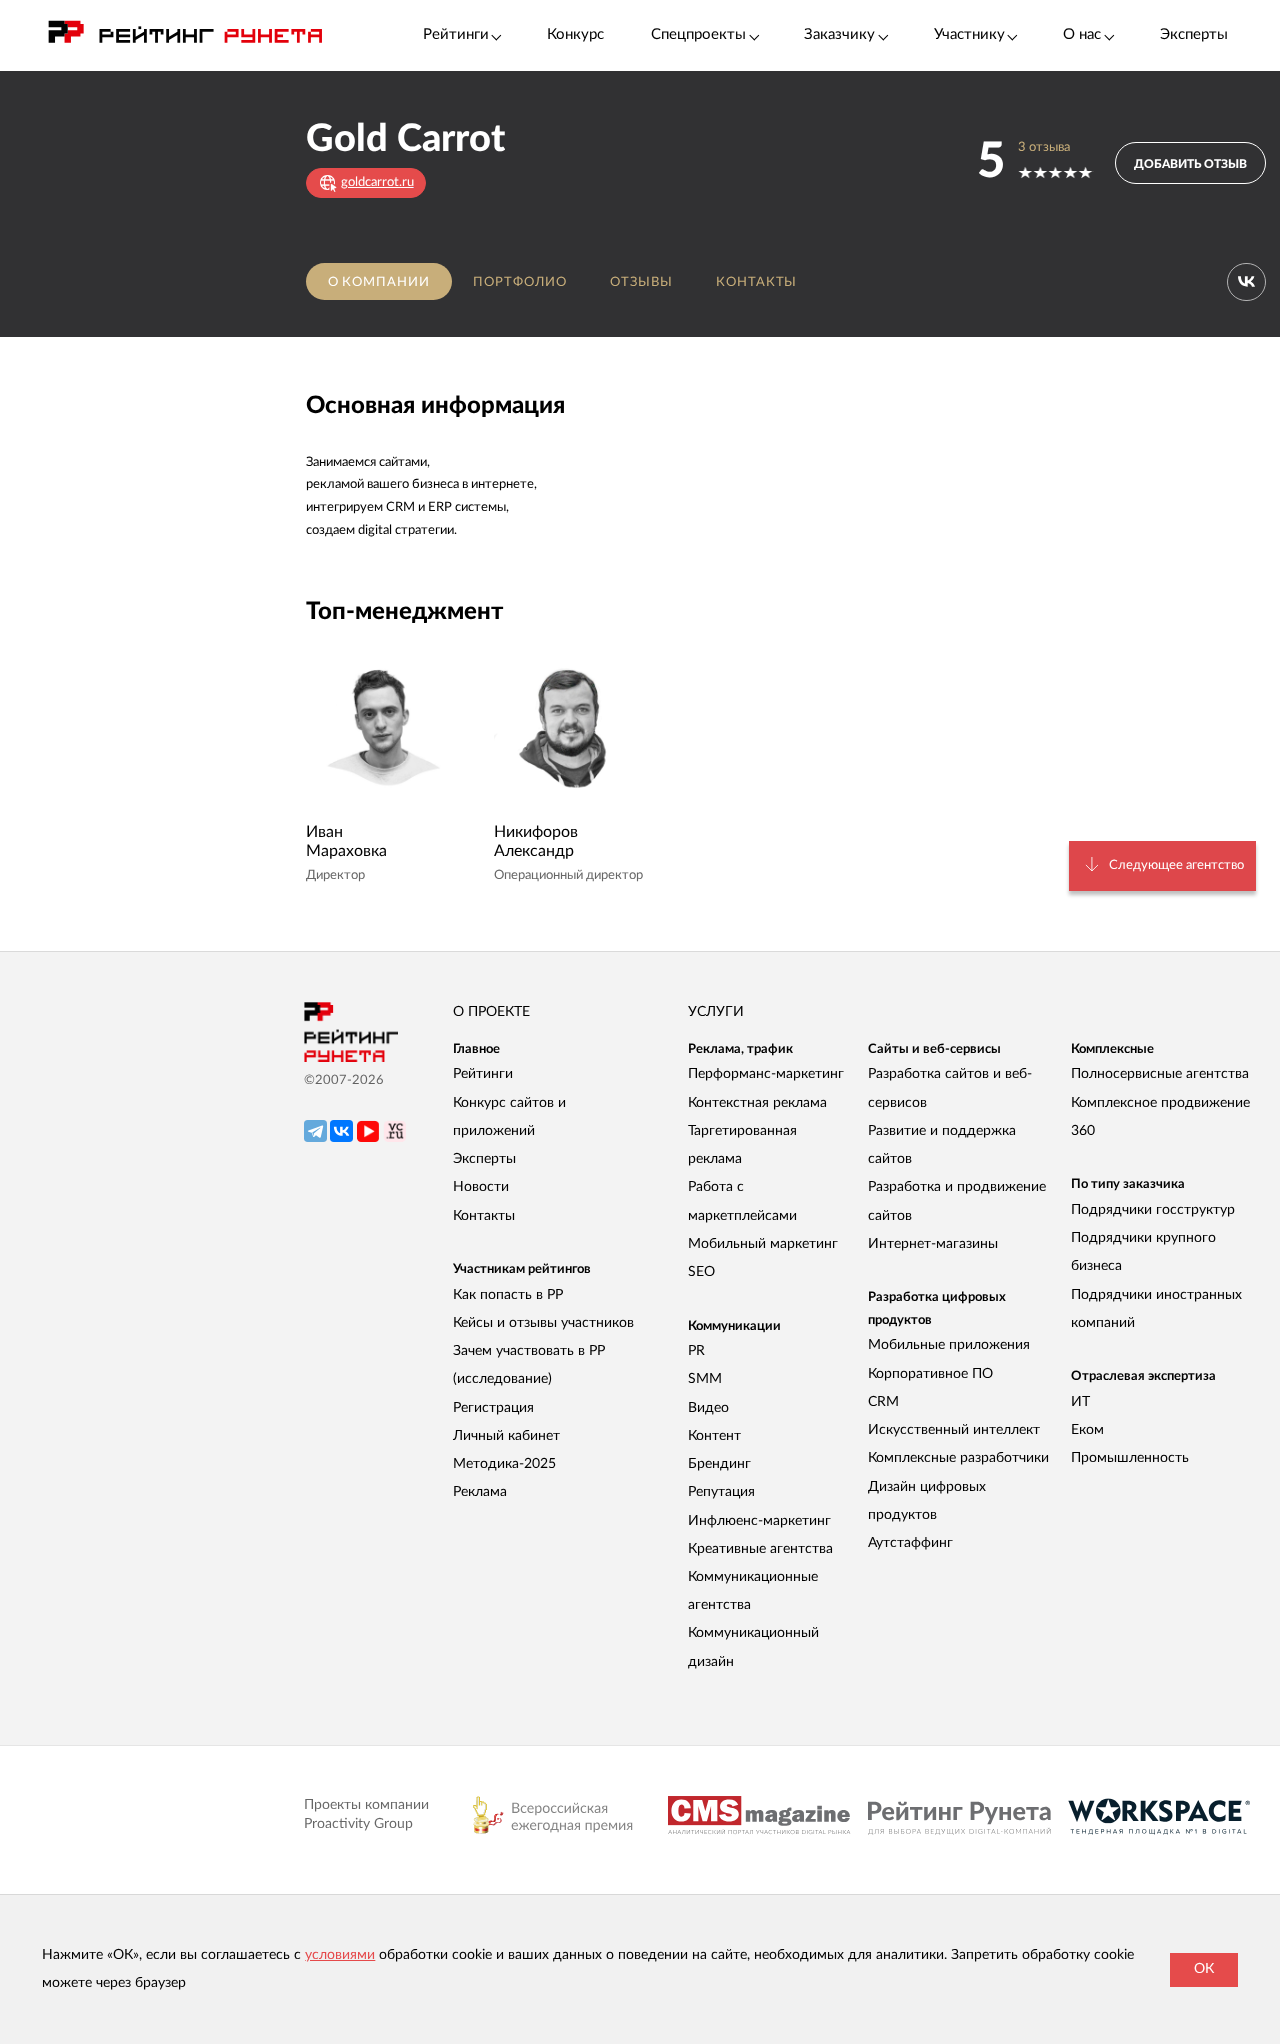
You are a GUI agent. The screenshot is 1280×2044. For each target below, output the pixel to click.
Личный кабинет (506, 1436)
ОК (1204, 1969)
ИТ (1080, 1402)
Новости (481, 1187)
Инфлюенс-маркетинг (759, 1521)
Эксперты (1194, 34)
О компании (379, 282)
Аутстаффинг (910, 1543)
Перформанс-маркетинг (766, 1074)
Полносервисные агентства (1160, 1074)
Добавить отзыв (1190, 164)
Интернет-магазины (933, 1244)
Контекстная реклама (757, 1103)
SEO (701, 1272)
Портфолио (519, 282)
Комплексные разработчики (958, 1458)
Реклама (480, 1492)
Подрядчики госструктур (1153, 1210)
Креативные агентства (760, 1549)
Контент (714, 1436)
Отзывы (641, 282)
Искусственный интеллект (954, 1430)
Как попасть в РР (508, 1295)
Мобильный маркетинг (763, 1244)
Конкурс (575, 34)
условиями (340, 1955)
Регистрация (493, 1408)
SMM (705, 1379)
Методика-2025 (504, 1464)
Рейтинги (483, 1074)
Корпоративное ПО (930, 1374)
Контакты (757, 282)
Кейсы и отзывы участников (543, 1323)
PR (696, 1351)
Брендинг (719, 1464)
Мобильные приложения (949, 1345)
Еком (1087, 1430)
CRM (883, 1402)
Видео (708, 1408)
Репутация (721, 1492)
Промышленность (1130, 1458)
